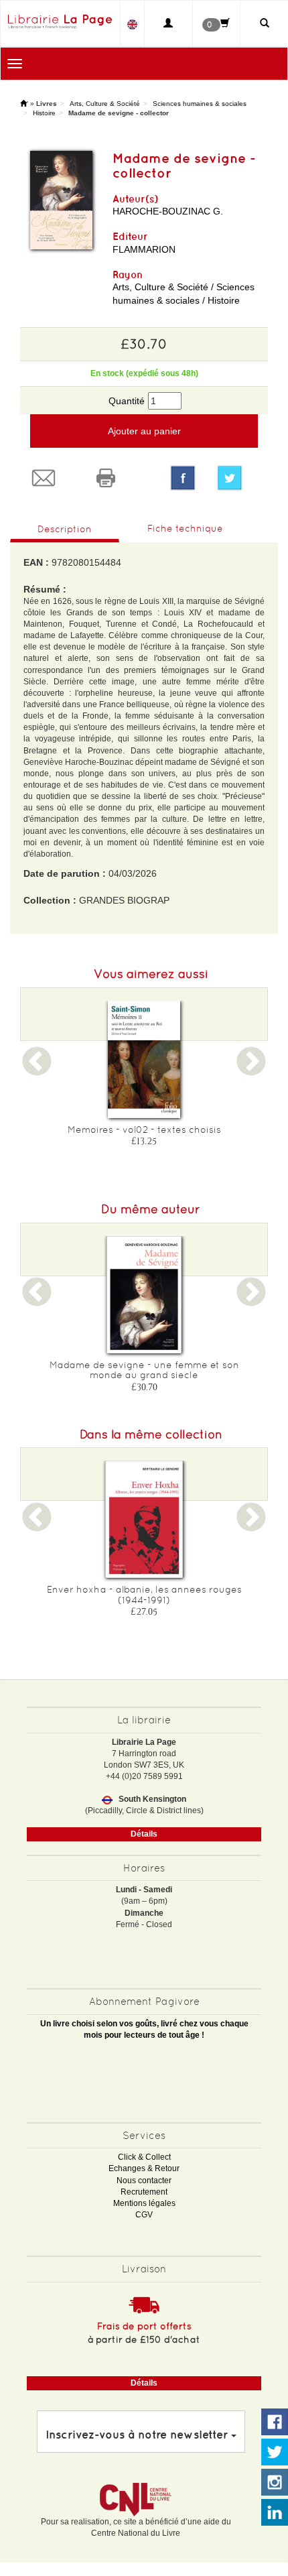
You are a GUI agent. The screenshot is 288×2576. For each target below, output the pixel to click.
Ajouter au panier (144, 431)
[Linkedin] (275, 2513)
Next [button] (251, 1070)
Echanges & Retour (144, 2168)
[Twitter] (237, 478)
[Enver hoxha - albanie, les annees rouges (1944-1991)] (144, 1519)
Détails (144, 1834)
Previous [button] (37, 1070)
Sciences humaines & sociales (200, 104)
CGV (144, 2215)
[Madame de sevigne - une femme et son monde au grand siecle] (144, 1295)
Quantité (127, 401)
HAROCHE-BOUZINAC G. (168, 211)
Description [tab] (65, 529)
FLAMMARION (144, 249)
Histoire (44, 113)
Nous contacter (144, 2181)
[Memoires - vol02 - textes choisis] (144, 1059)
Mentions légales (144, 2203)
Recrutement (144, 2192)
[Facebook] (183, 478)
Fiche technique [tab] (185, 528)
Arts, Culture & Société (105, 104)
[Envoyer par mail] (51, 478)
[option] (144, 1078)
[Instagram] (275, 2483)
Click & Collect (144, 2157)
